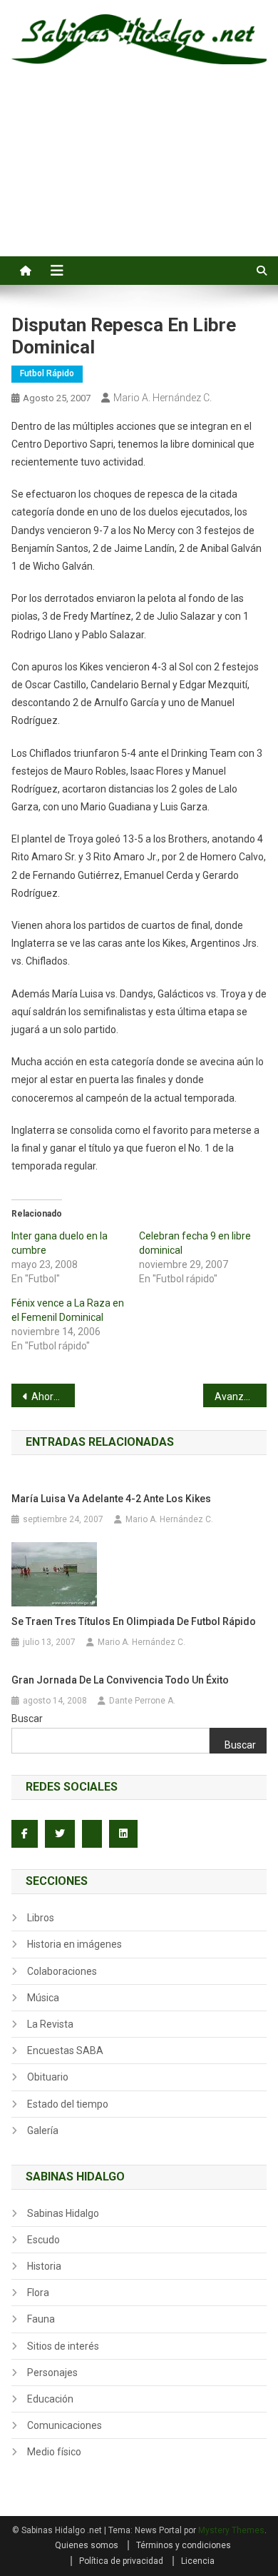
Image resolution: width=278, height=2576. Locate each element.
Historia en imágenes (74, 1944)
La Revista (50, 2024)
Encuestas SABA (65, 2051)
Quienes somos (87, 2545)
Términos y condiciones (184, 2545)
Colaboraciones (62, 1971)
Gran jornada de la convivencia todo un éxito (120, 1680)
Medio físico (54, 2452)
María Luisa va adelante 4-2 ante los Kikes (111, 1499)
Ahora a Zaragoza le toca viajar (53, 1397)
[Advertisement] (139, 176)
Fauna (41, 2319)
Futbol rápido (47, 373)
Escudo (43, 2240)
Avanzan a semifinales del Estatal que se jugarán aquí (241, 1397)
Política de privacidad (121, 2561)
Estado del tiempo (68, 2104)
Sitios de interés (63, 2346)
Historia (44, 2266)
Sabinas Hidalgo (63, 2213)
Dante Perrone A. (142, 1701)
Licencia (198, 2561)
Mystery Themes (231, 2530)
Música (43, 1998)
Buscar (27, 1719)
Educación (50, 2399)
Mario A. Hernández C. (163, 398)
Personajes (52, 2373)
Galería (43, 2130)
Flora (38, 2293)
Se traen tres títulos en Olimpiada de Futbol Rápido (134, 1621)
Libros (41, 1918)
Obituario (48, 2077)
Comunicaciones (65, 2425)
